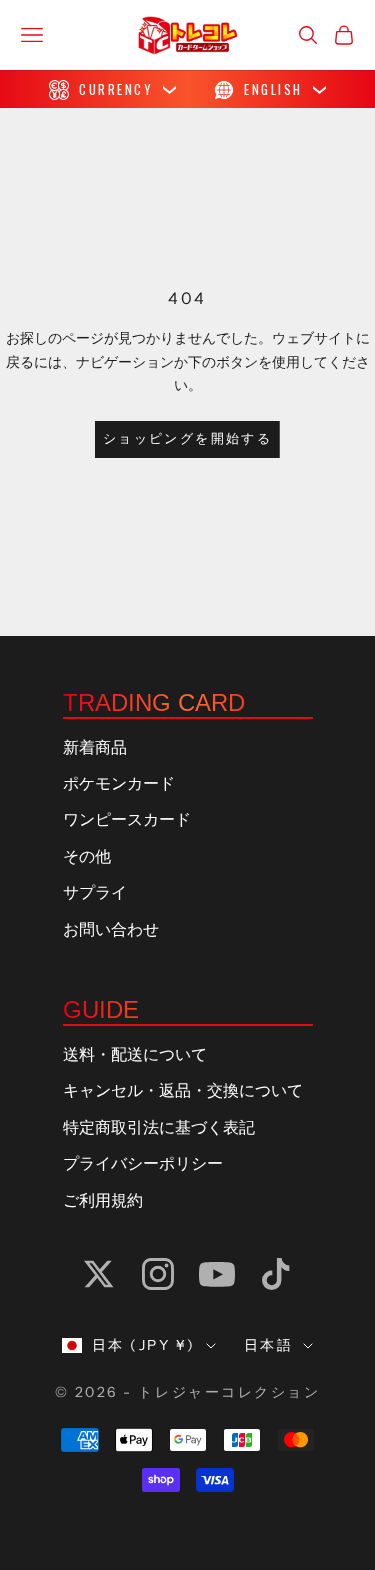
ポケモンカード (119, 784)
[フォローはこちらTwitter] (99, 1274)
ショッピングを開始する (187, 439)
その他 (87, 857)
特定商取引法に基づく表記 (159, 1128)
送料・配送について (135, 1055)
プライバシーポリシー (143, 1164)
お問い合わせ (111, 930)
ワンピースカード (127, 820)
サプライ (95, 893)
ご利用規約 (103, 1201)
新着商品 (95, 748)
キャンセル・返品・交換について (183, 1091)
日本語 (269, 1345)
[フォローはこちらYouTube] (217, 1274)
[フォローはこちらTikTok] (276, 1274)
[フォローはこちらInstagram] (158, 1274)
